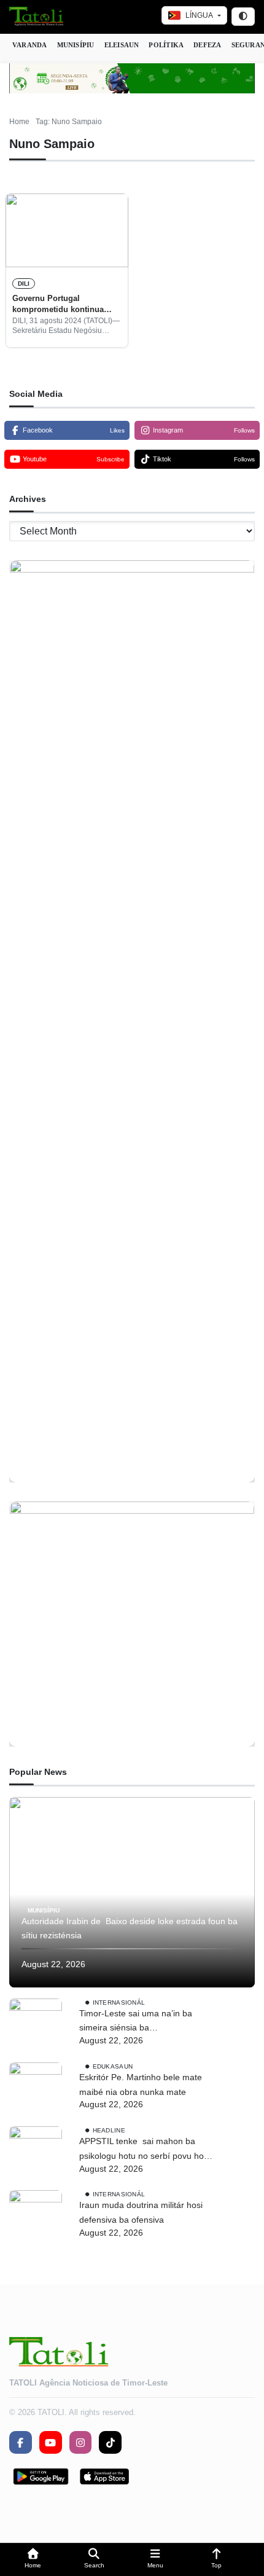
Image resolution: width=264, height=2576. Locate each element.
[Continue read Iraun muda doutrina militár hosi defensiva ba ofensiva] (36, 2217)
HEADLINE (109, 2130)
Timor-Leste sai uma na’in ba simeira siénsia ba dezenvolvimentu (136, 2022)
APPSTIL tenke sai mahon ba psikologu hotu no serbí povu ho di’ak (142, 2150)
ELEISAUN (122, 45)
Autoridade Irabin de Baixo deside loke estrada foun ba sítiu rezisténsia (130, 1928)
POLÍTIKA (166, 45)
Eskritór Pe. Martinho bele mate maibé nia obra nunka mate (141, 2085)
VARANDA (30, 45)
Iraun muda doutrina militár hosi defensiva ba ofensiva (141, 2212)
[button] (33, 2560)
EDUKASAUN (113, 2066)
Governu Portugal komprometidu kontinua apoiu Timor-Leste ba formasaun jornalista (58, 305)
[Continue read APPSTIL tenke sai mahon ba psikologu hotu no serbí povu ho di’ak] (36, 2153)
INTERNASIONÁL (119, 2002)
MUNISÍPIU (76, 45)
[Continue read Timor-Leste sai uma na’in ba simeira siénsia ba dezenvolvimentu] (36, 2025)
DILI (24, 284)
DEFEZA (207, 45)
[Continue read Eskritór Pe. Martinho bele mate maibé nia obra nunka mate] (36, 2089)
